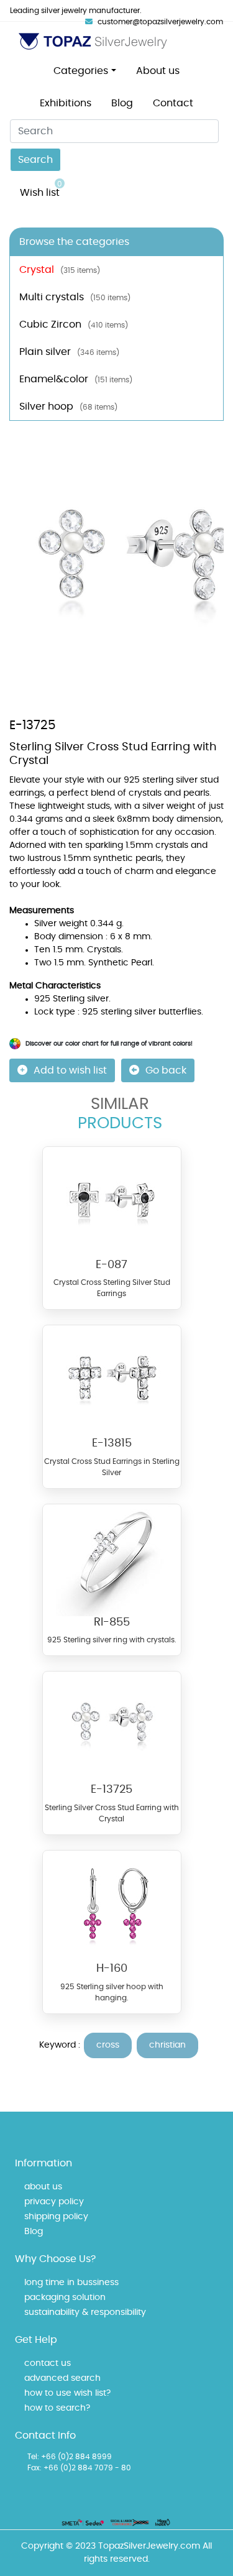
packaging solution (65, 2298)
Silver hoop (68, 407)
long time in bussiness (71, 2283)
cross (108, 2045)
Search (35, 160)
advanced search (62, 2378)
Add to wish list (70, 1070)
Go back (166, 1070)
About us (158, 71)
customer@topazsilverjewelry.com (160, 22)
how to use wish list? (67, 2393)
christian (167, 2045)
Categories (81, 71)
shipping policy (56, 2217)
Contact (173, 103)
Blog (122, 103)
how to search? (57, 2408)
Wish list (41, 189)
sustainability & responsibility (85, 2312)
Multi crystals (75, 297)
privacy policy (54, 2202)
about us (43, 2187)
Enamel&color (76, 379)
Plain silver (69, 352)
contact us (48, 2363)
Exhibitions (66, 103)
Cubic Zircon (74, 324)
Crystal (60, 270)
